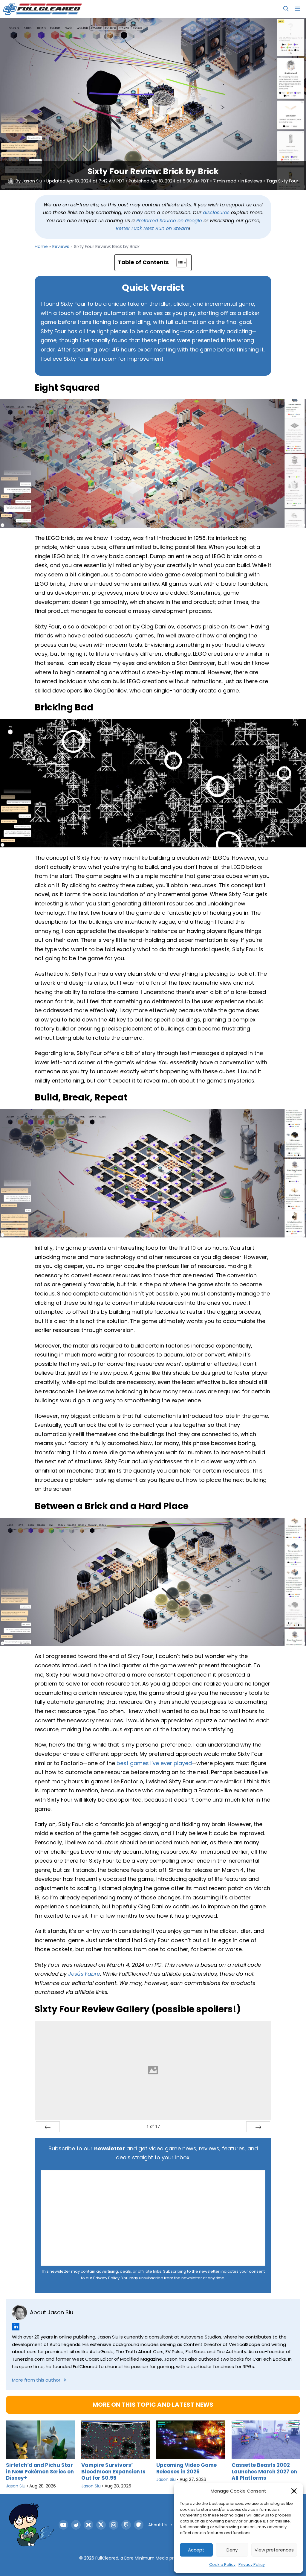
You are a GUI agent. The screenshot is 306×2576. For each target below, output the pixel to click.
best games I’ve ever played (154, 1763)
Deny (232, 2550)
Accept (196, 2550)
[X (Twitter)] (101, 2525)
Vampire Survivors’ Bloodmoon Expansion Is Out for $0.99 (113, 2471)
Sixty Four (288, 181)
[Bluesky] (88, 2525)
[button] (294, 2491)
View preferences (274, 2550)
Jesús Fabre (84, 1974)
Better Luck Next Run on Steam (152, 228)
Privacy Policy (252, 2564)
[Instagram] (114, 2525)
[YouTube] (63, 2525)
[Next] (258, 2127)
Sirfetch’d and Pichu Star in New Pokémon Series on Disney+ (40, 2471)
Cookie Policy (222, 2564)
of (153, 2126)
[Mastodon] (139, 2525)
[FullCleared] (42, 9)
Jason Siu (32, 181)
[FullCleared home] (31, 2525)
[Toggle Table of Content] (179, 263)
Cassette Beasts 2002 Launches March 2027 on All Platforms (264, 2471)
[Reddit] (76, 2525)
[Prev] (48, 2127)
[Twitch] (126, 2525)
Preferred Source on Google (169, 221)
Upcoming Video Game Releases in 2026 (186, 2468)
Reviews (254, 181)
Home (41, 246)
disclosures (216, 213)
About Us (157, 2525)
